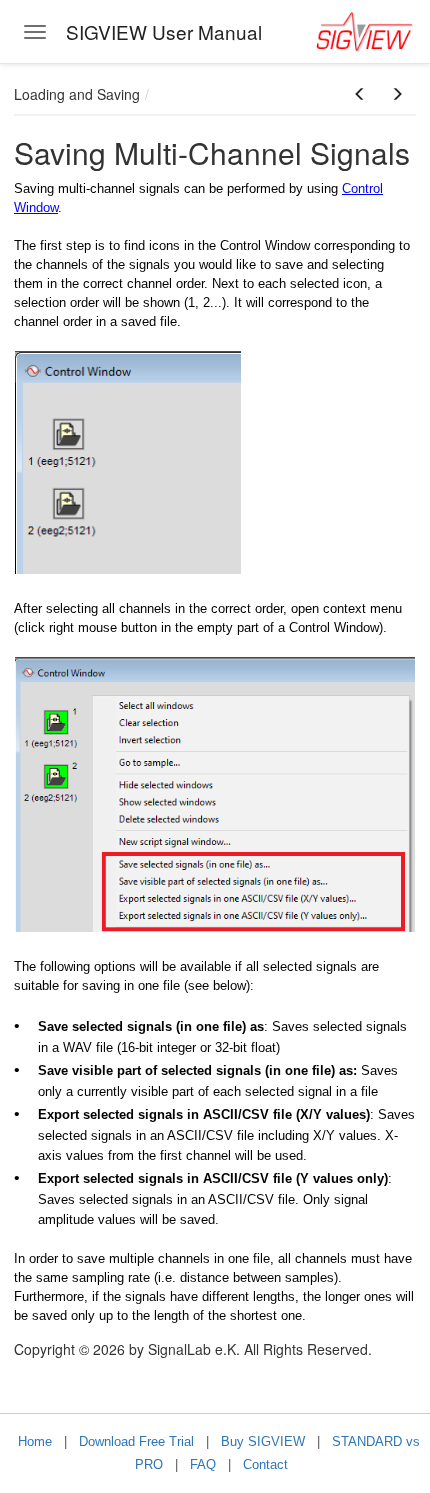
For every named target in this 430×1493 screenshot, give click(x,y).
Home (35, 1441)
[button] (360, 94)
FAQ (203, 1464)
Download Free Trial (136, 1441)
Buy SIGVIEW (263, 1441)
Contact (265, 1464)
